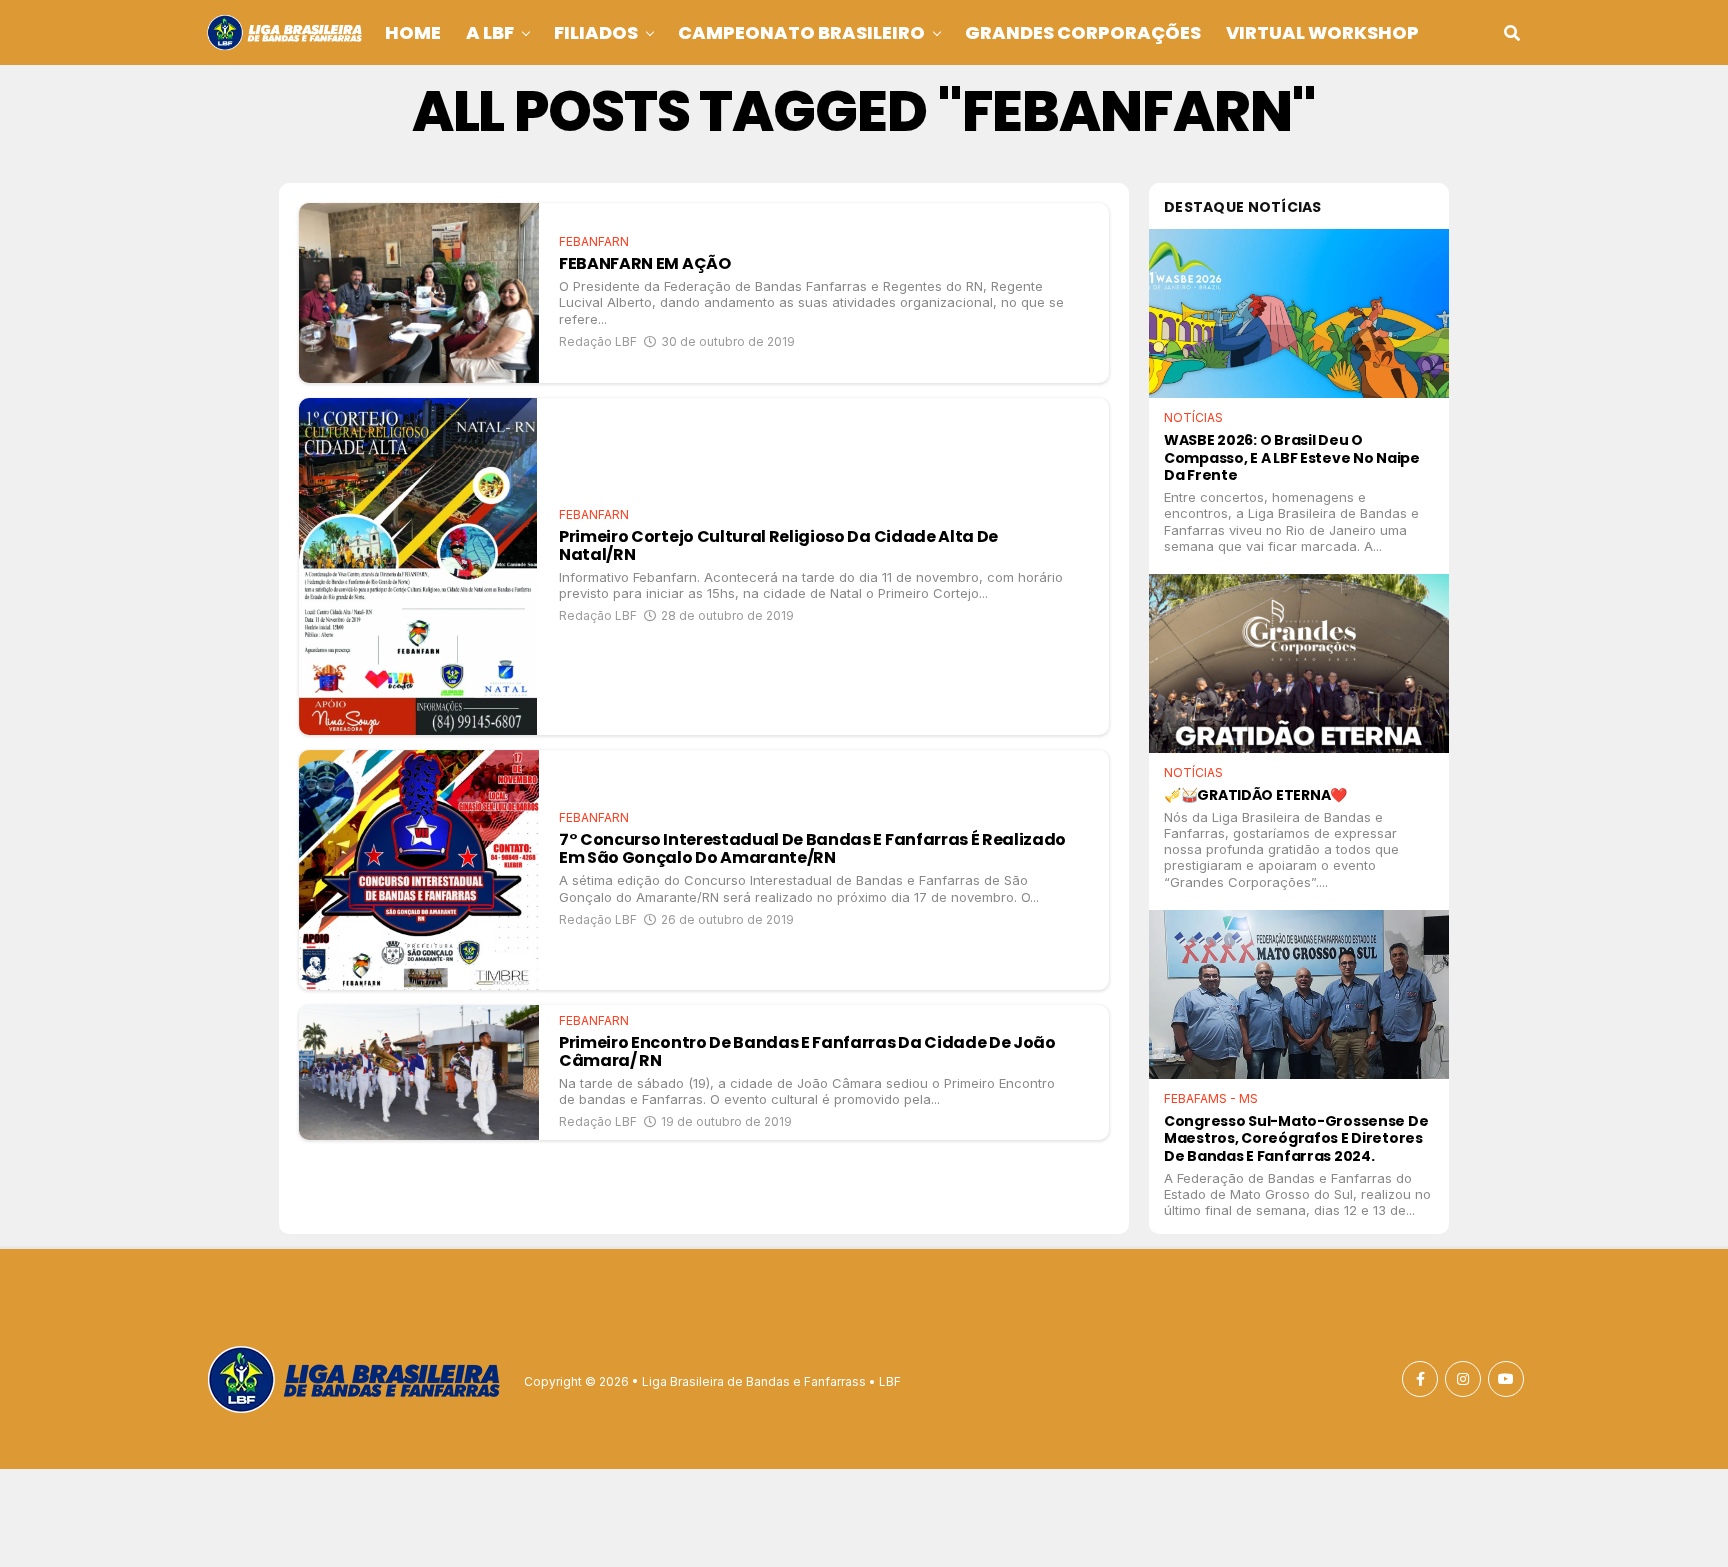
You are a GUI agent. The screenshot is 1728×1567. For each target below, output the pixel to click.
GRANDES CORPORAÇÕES (1083, 32)
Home (413, 32)
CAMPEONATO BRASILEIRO (801, 32)
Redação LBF (598, 341)
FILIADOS (596, 32)
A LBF (490, 32)
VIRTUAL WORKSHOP (1322, 32)
